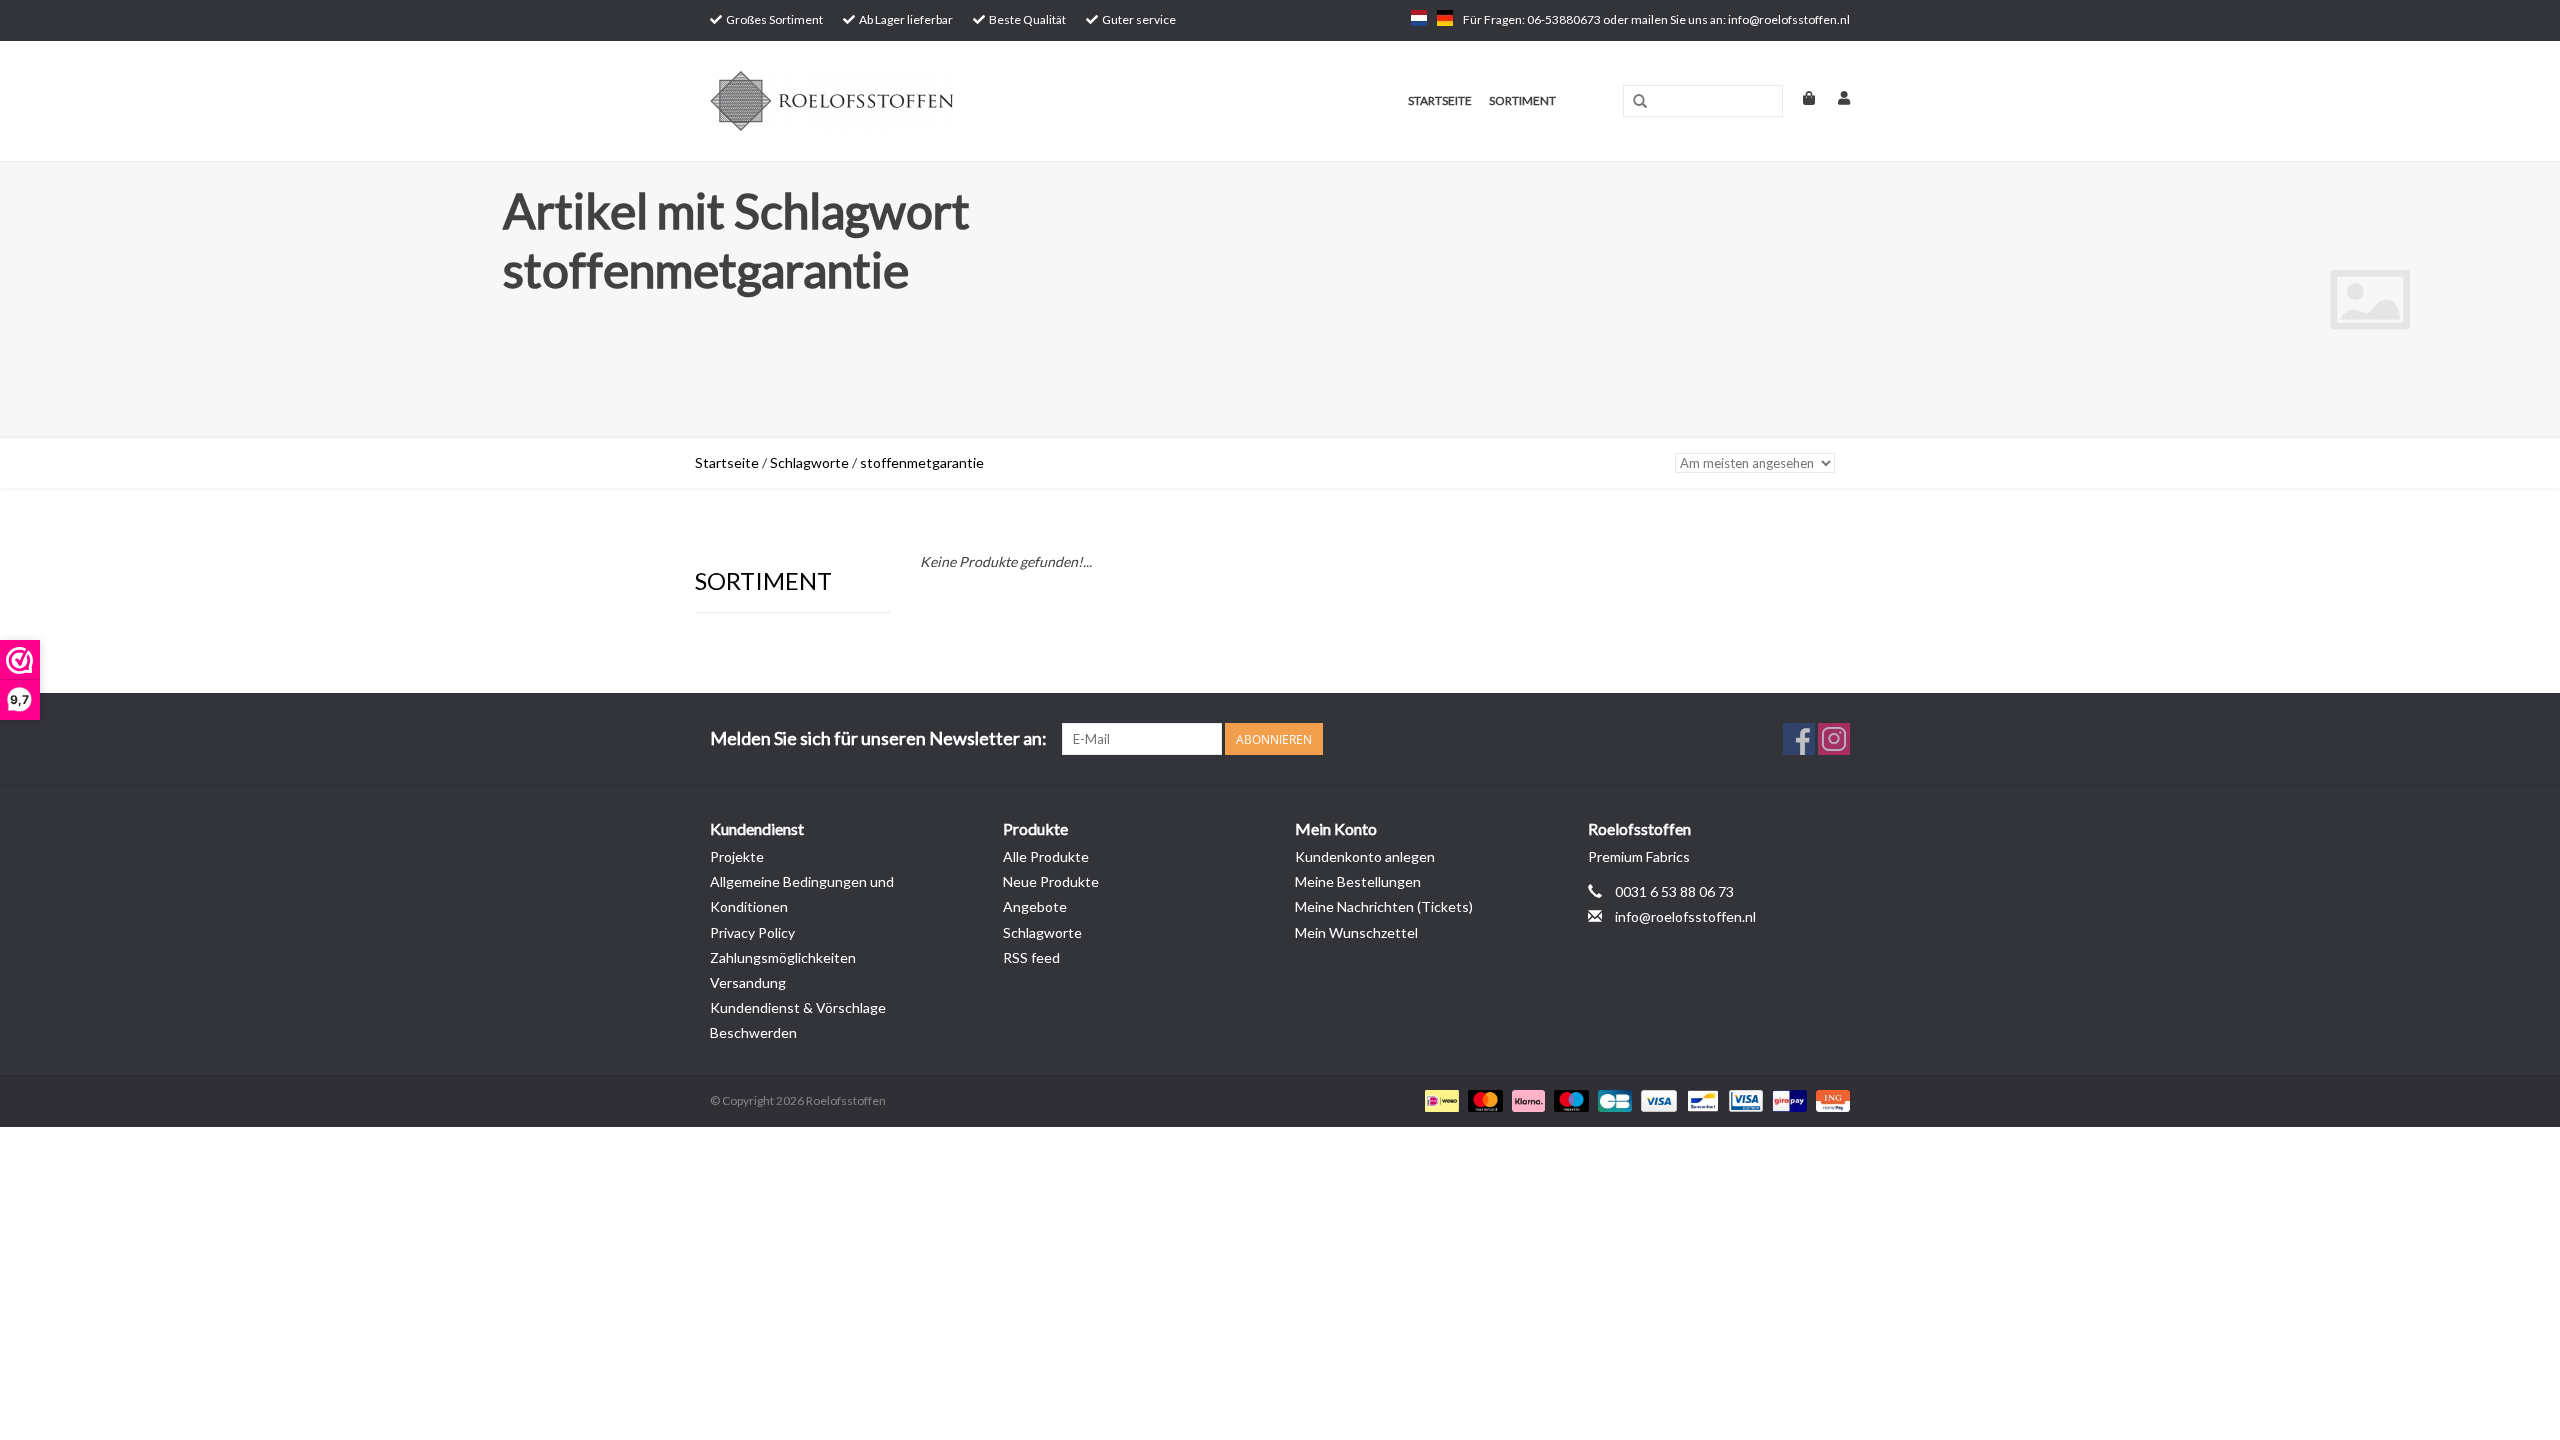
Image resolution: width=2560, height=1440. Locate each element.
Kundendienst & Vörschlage (798, 1007)
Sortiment (1522, 100)
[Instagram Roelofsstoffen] (1834, 739)
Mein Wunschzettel (1356, 932)
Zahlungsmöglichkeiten (783, 957)
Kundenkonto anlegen (1365, 856)
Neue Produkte (1051, 881)
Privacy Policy (752, 932)
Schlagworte (809, 462)
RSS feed (1031, 957)
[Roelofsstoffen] (911, 101)
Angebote (1035, 906)
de (1445, 18)
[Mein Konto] (1834, 97)
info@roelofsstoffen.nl (1685, 916)
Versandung (748, 982)
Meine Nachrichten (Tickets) (1384, 906)
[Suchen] (1640, 102)
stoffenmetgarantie (922, 462)
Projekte (737, 856)
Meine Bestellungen (1358, 881)
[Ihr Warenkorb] (1800, 97)
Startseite (1440, 100)
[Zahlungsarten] (1439, 1100)
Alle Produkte (1046, 856)
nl (1419, 18)
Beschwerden (753, 1032)
